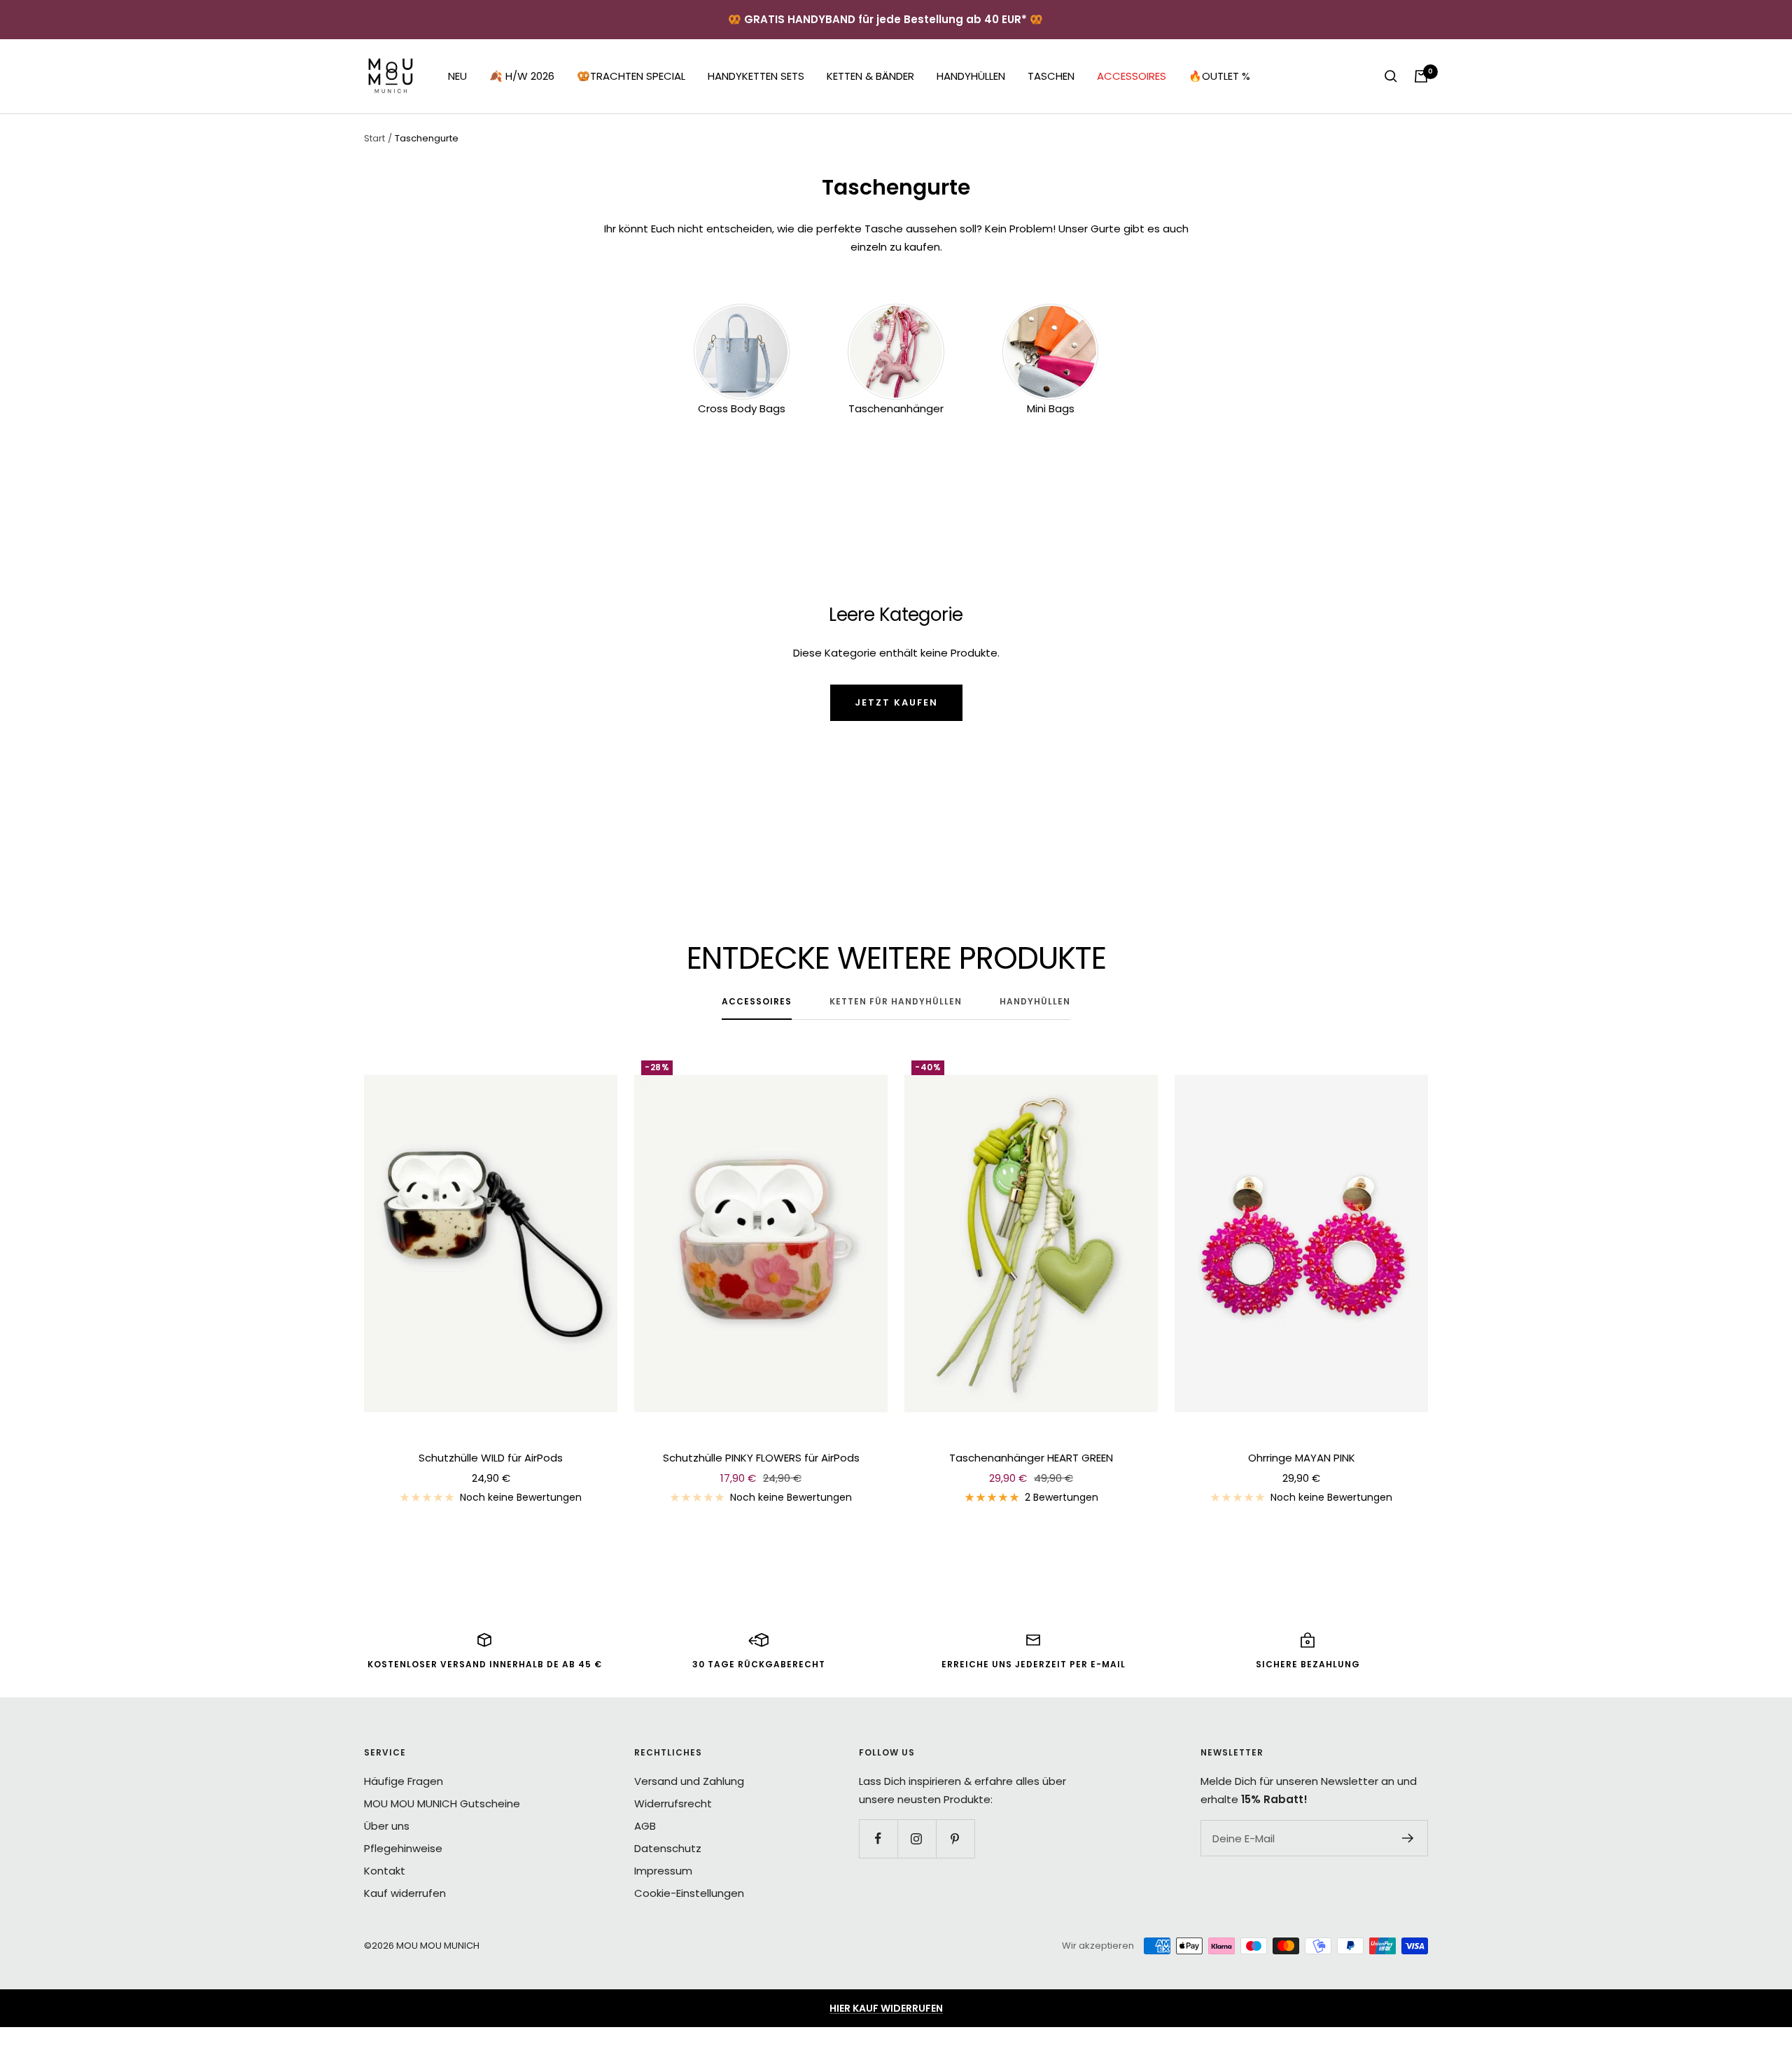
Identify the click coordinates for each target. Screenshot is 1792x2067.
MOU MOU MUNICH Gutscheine (442, 1803)
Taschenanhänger (896, 408)
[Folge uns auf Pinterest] (955, 1838)
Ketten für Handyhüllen (896, 1002)
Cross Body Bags (742, 408)
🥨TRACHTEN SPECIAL (631, 76)
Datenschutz (668, 1848)
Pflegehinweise (403, 1848)
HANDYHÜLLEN (971, 76)
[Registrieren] (1408, 1838)
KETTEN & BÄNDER (870, 76)
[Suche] (1391, 76)
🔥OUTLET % (1219, 76)
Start (374, 138)
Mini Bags (1051, 408)
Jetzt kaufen (896, 702)
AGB (645, 1826)
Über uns (387, 1826)
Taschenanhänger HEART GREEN (1031, 1458)
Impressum (663, 1871)
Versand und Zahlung (689, 1781)
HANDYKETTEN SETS (756, 76)
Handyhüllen (1035, 1002)
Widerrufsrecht (673, 1803)
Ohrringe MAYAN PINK (1302, 1458)
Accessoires (757, 1002)
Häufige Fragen (404, 1781)
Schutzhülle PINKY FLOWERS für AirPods (761, 1458)
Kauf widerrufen (405, 1893)
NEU (457, 76)
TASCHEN (1051, 76)
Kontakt (385, 1871)
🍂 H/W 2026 (522, 76)
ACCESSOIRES (1132, 76)
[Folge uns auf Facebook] (878, 1838)
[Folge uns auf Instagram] (917, 1838)
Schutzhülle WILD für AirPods (491, 1458)
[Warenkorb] (1421, 76)
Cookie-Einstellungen (689, 1893)
